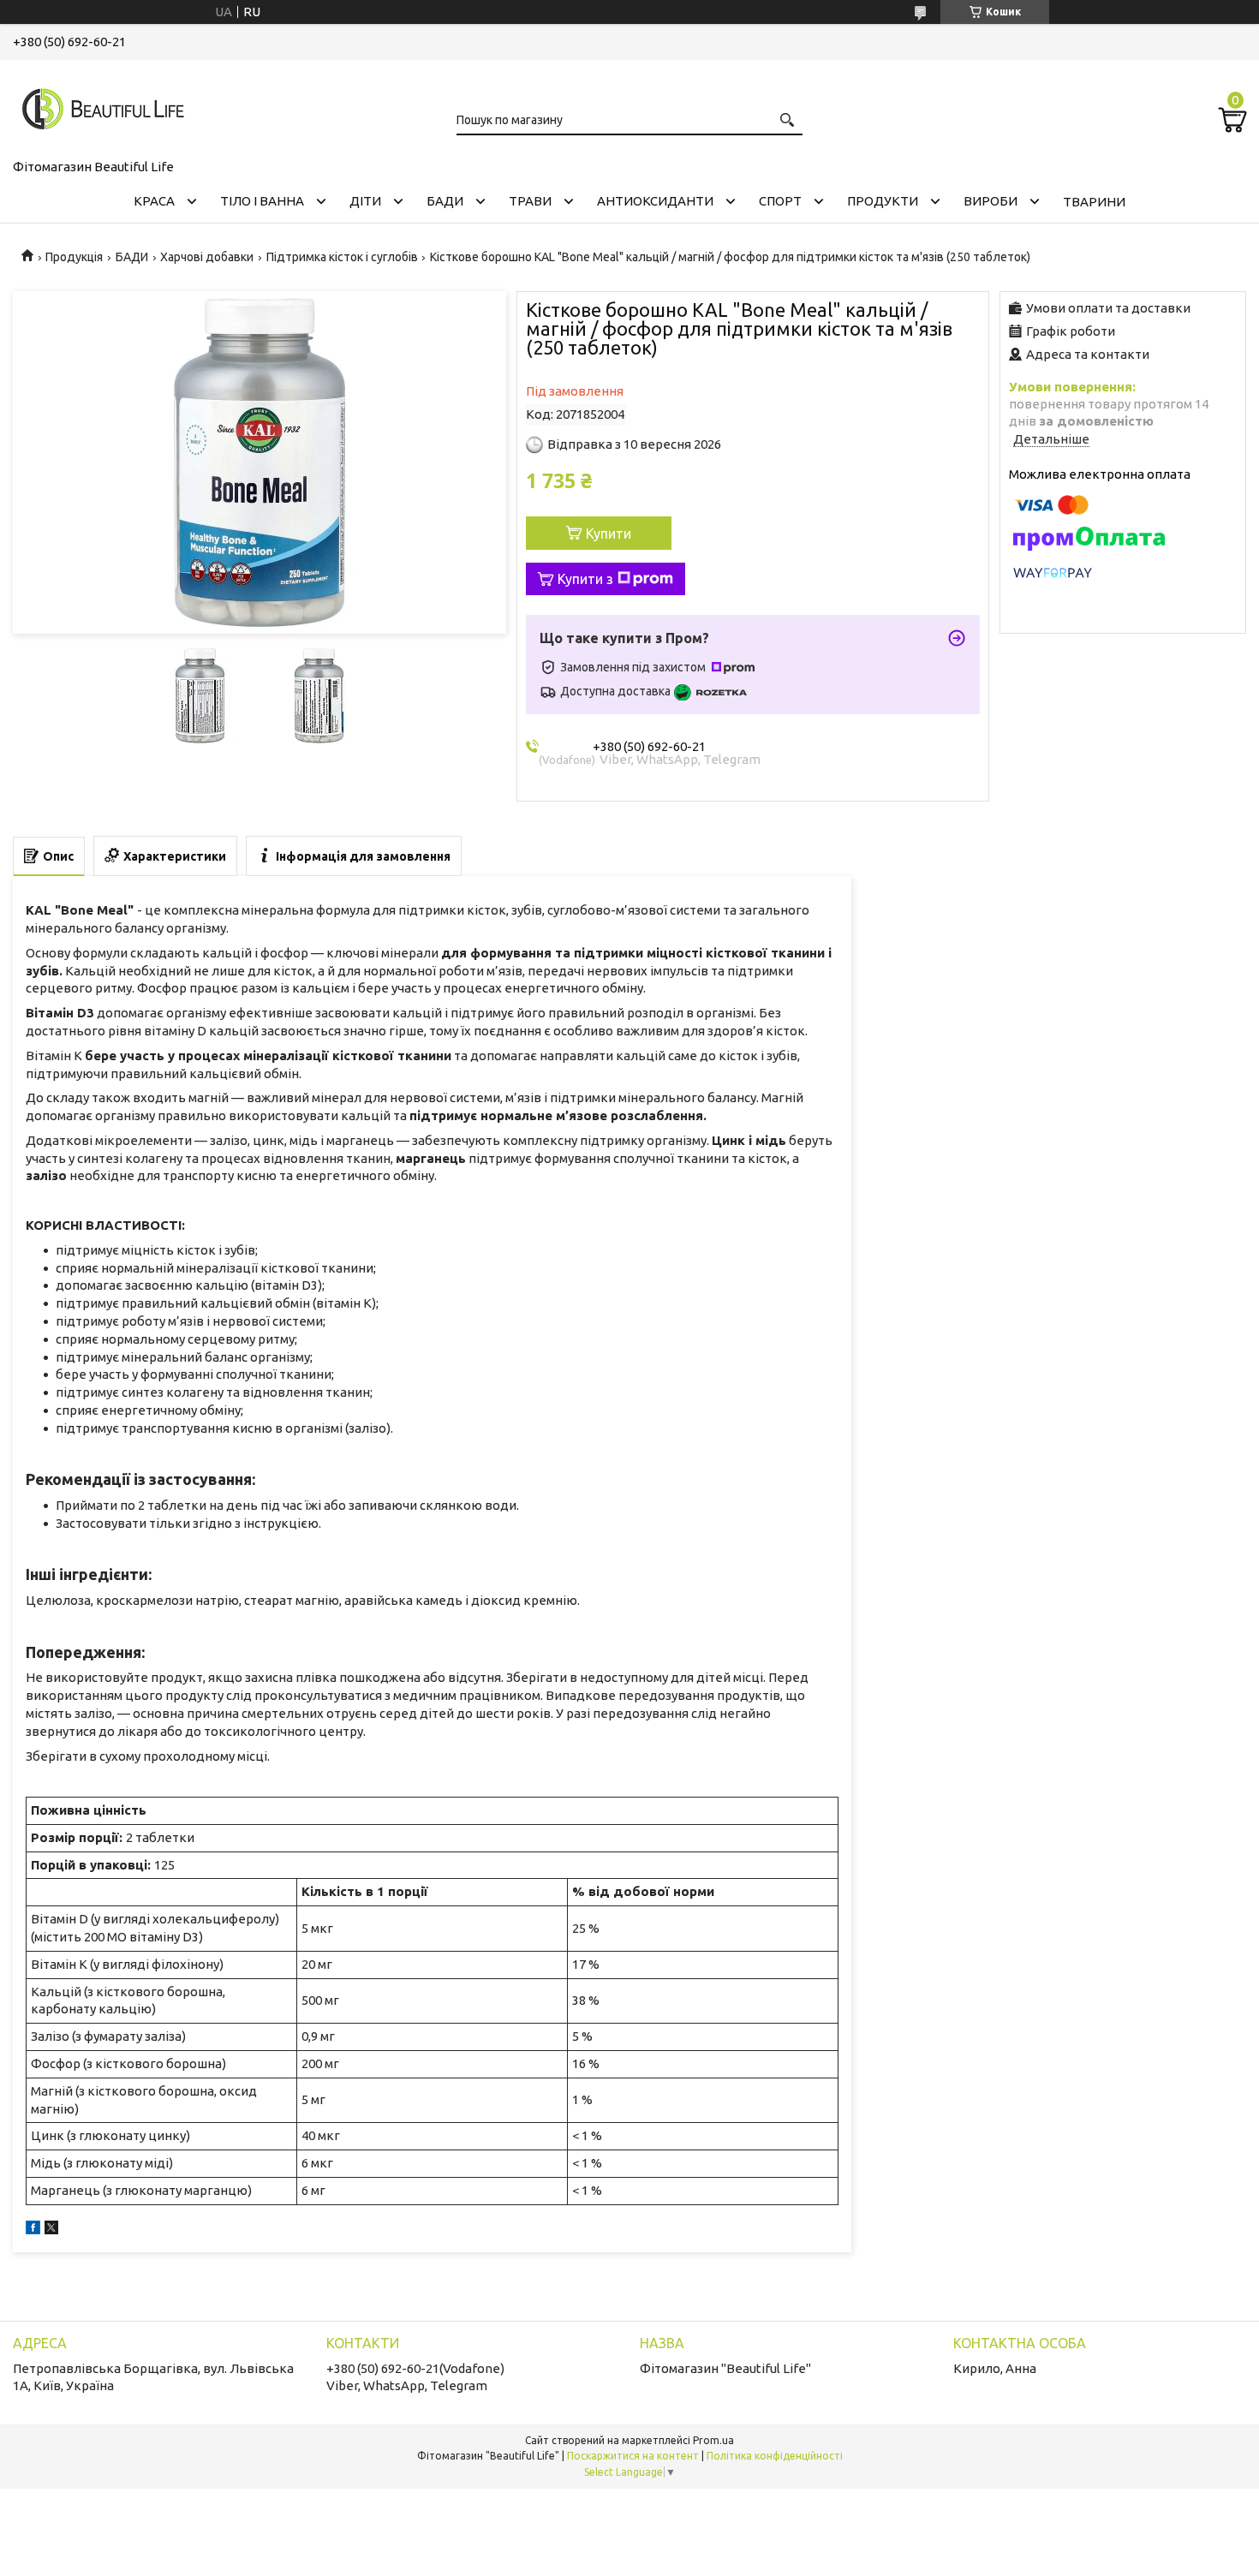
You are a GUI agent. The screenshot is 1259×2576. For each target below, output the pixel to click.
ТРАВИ (530, 201)
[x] (51, 2230)
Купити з (585, 579)
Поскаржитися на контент (633, 2456)
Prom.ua (713, 2440)
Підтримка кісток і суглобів (342, 257)
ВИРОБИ (990, 201)
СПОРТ (780, 201)
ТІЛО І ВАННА (262, 201)
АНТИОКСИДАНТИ (655, 201)
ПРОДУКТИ (883, 201)
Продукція (74, 257)
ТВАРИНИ (1094, 202)
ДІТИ (365, 201)
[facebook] (33, 2230)
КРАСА (154, 201)
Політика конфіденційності (775, 2456)
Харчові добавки (207, 257)
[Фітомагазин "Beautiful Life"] (98, 106)
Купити (609, 534)
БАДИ (445, 201)
